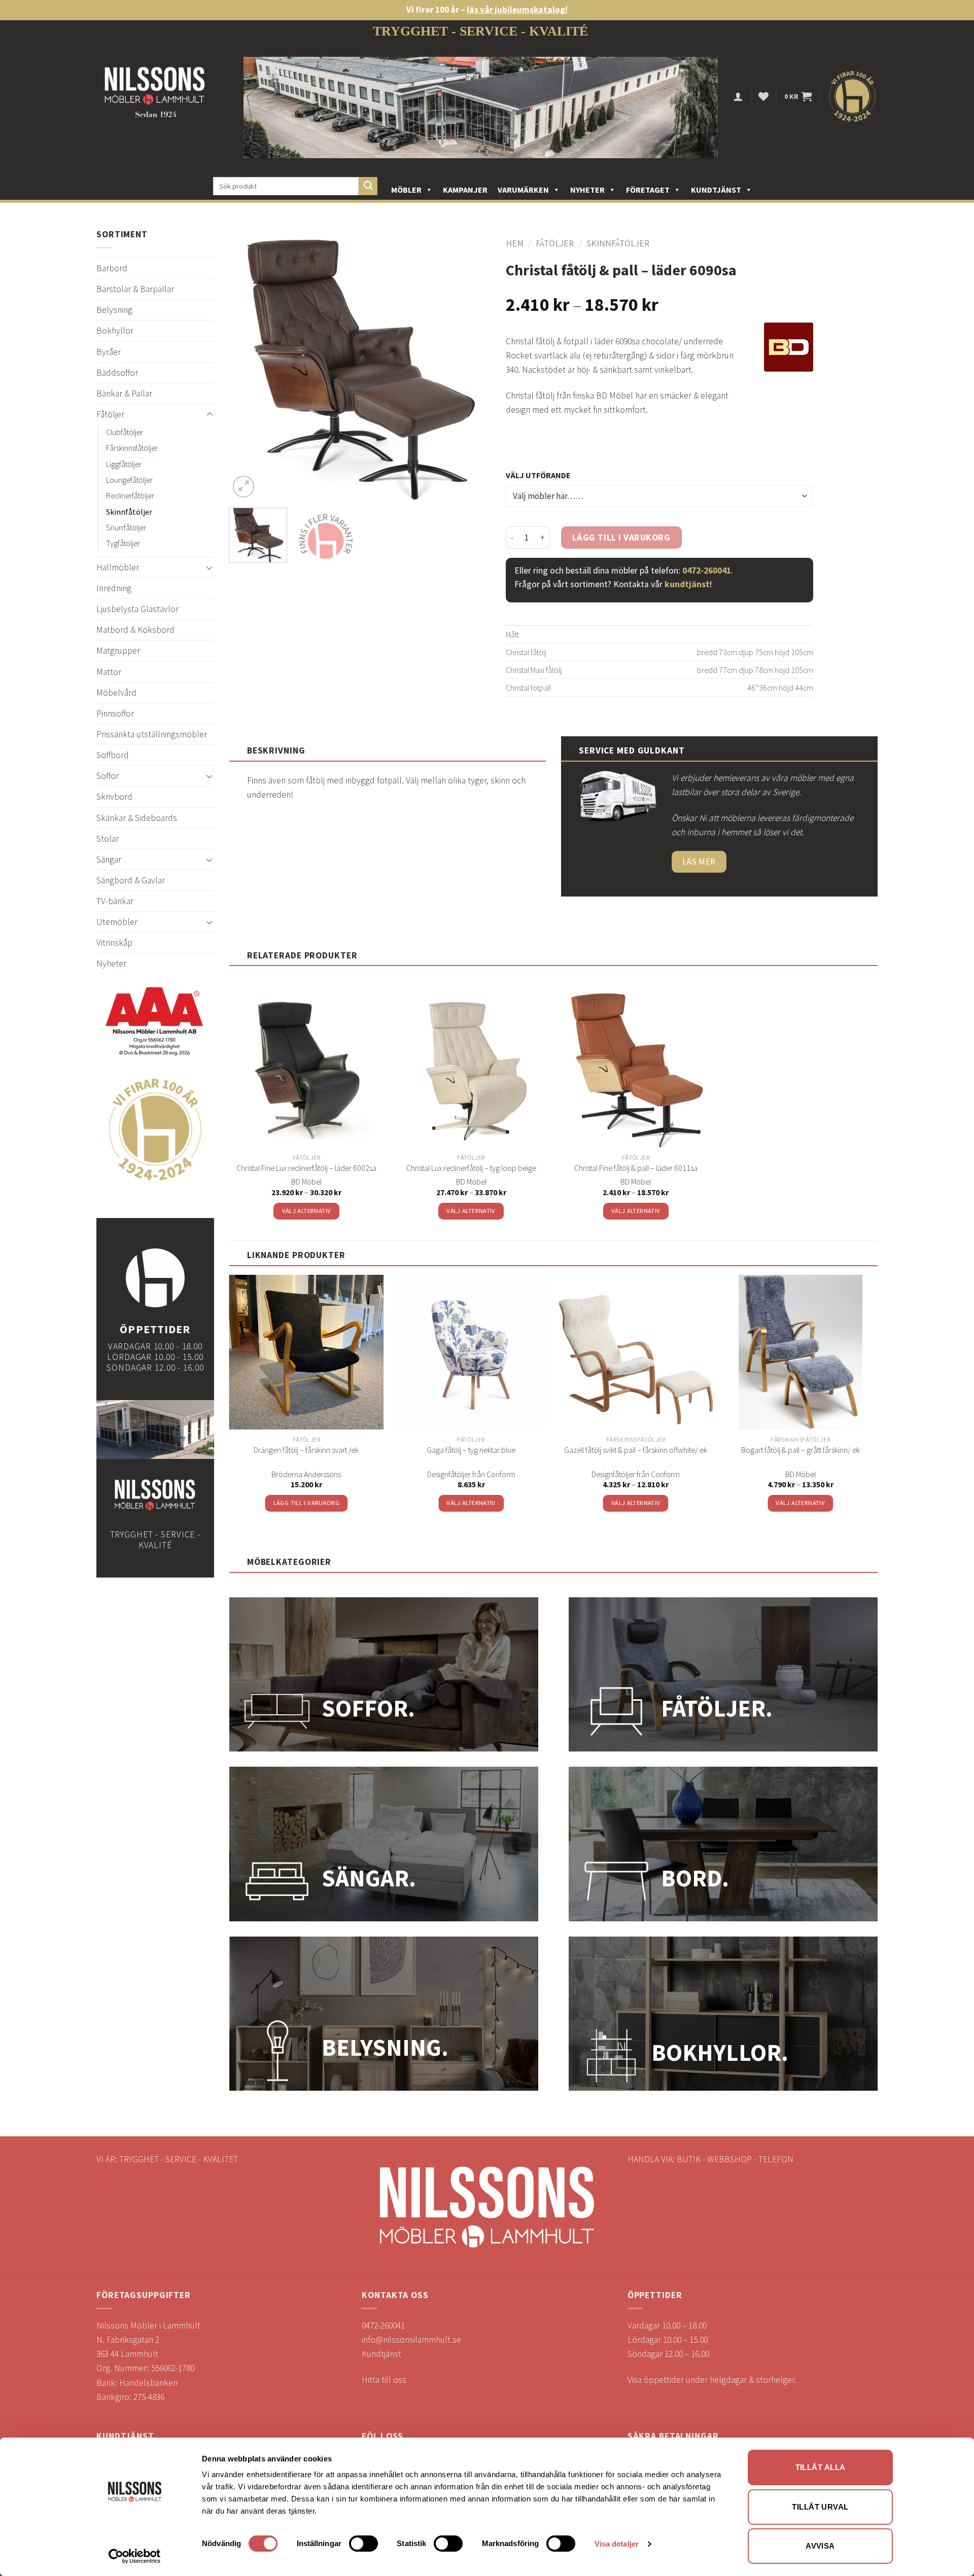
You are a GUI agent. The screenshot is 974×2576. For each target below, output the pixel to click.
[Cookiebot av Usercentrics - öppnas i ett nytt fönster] (135, 2556)
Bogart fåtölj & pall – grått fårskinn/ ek (801, 1450)
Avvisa (820, 2546)
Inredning (114, 588)
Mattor (109, 672)
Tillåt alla (821, 2467)
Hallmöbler (118, 567)
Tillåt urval (820, 2507)
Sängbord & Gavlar (131, 880)
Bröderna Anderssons (306, 1474)
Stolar (108, 839)
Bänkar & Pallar (124, 393)
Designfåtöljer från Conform (471, 1474)
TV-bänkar (115, 901)
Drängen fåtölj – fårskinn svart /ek (306, 1450)
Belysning (114, 310)
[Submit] (368, 186)
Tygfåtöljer (123, 543)
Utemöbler (117, 922)
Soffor (108, 776)
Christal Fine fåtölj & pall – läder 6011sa (636, 1168)
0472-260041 (707, 570)
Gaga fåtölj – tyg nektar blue (471, 1450)
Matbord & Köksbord (135, 630)
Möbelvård (116, 693)
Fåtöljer (110, 414)
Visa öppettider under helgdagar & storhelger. (712, 2380)
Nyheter (587, 190)
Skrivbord (114, 797)
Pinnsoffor (115, 713)
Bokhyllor (115, 331)
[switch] (363, 2544)
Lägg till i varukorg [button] (307, 1503)
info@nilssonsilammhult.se (411, 2340)
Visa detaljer (617, 2544)
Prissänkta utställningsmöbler (152, 734)
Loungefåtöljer (129, 480)
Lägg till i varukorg (621, 538)
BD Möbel (306, 1182)
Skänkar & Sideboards (137, 818)
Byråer (109, 352)
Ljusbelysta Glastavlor (137, 609)
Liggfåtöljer (124, 464)
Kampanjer (465, 190)
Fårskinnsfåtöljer (132, 448)
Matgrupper (118, 651)
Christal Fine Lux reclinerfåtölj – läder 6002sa (306, 1168)
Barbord (112, 268)
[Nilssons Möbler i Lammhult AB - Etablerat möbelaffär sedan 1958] (155, 97)
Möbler (406, 190)
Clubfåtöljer (125, 432)
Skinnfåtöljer (129, 512)
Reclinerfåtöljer (130, 495)
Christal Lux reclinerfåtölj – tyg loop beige (471, 1168)
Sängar (109, 860)
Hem (515, 243)
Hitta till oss (384, 2380)
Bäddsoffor (117, 373)
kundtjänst (687, 584)
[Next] (472, 369)
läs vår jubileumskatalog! (517, 10)
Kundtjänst (716, 190)
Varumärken (523, 190)
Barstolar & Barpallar (135, 289)
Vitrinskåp (114, 943)
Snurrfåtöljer (126, 527)
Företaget (648, 190)
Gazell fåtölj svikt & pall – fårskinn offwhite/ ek (636, 1450)
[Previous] (247, 369)
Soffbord (113, 755)
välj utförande (538, 475)
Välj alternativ (307, 1211)
